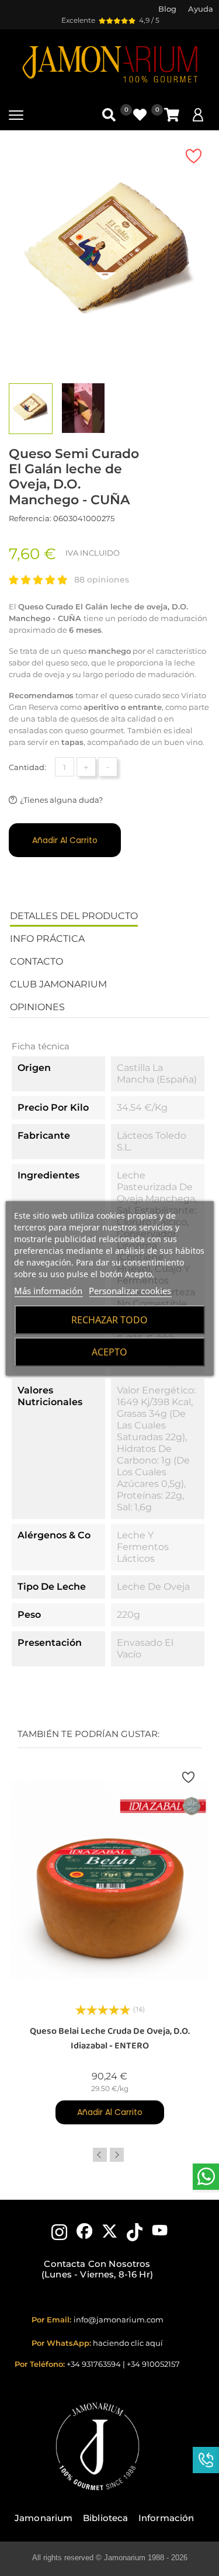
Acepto (109, 1352)
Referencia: (30, 518)
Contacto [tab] (36, 961)
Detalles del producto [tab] (74, 916)
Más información (48, 1291)
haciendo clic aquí (128, 2343)
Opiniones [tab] (37, 1007)
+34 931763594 (94, 2364)
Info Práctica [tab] (47, 939)
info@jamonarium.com (119, 2320)
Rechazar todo (109, 1320)
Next (117, 2155)
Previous (100, 2155)
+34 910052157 (153, 2364)
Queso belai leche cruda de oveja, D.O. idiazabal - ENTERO (110, 2038)
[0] (172, 115)
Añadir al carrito (65, 840)
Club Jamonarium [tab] (58, 984)
